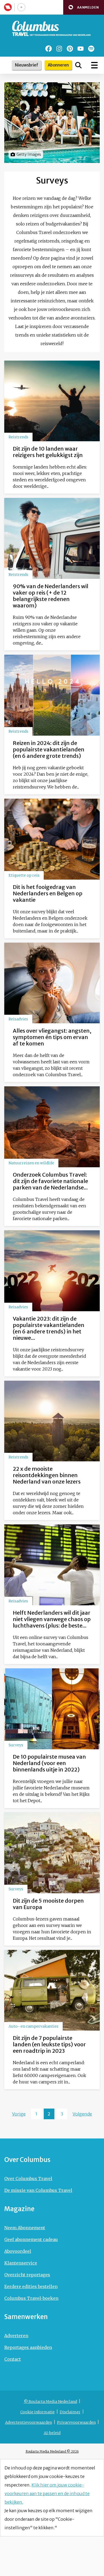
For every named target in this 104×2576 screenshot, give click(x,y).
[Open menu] (94, 65)
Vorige (19, 2114)
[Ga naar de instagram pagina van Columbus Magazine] (59, 49)
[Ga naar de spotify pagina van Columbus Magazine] (91, 49)
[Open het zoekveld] (78, 65)
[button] (84, 7)
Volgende (82, 2114)
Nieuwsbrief (27, 65)
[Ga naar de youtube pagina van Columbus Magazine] (81, 49)
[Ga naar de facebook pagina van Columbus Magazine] (49, 49)
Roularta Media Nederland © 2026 (52, 2451)
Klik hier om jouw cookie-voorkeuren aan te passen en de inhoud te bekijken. (47, 2493)
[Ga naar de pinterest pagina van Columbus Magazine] (70, 49)
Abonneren (58, 65)
